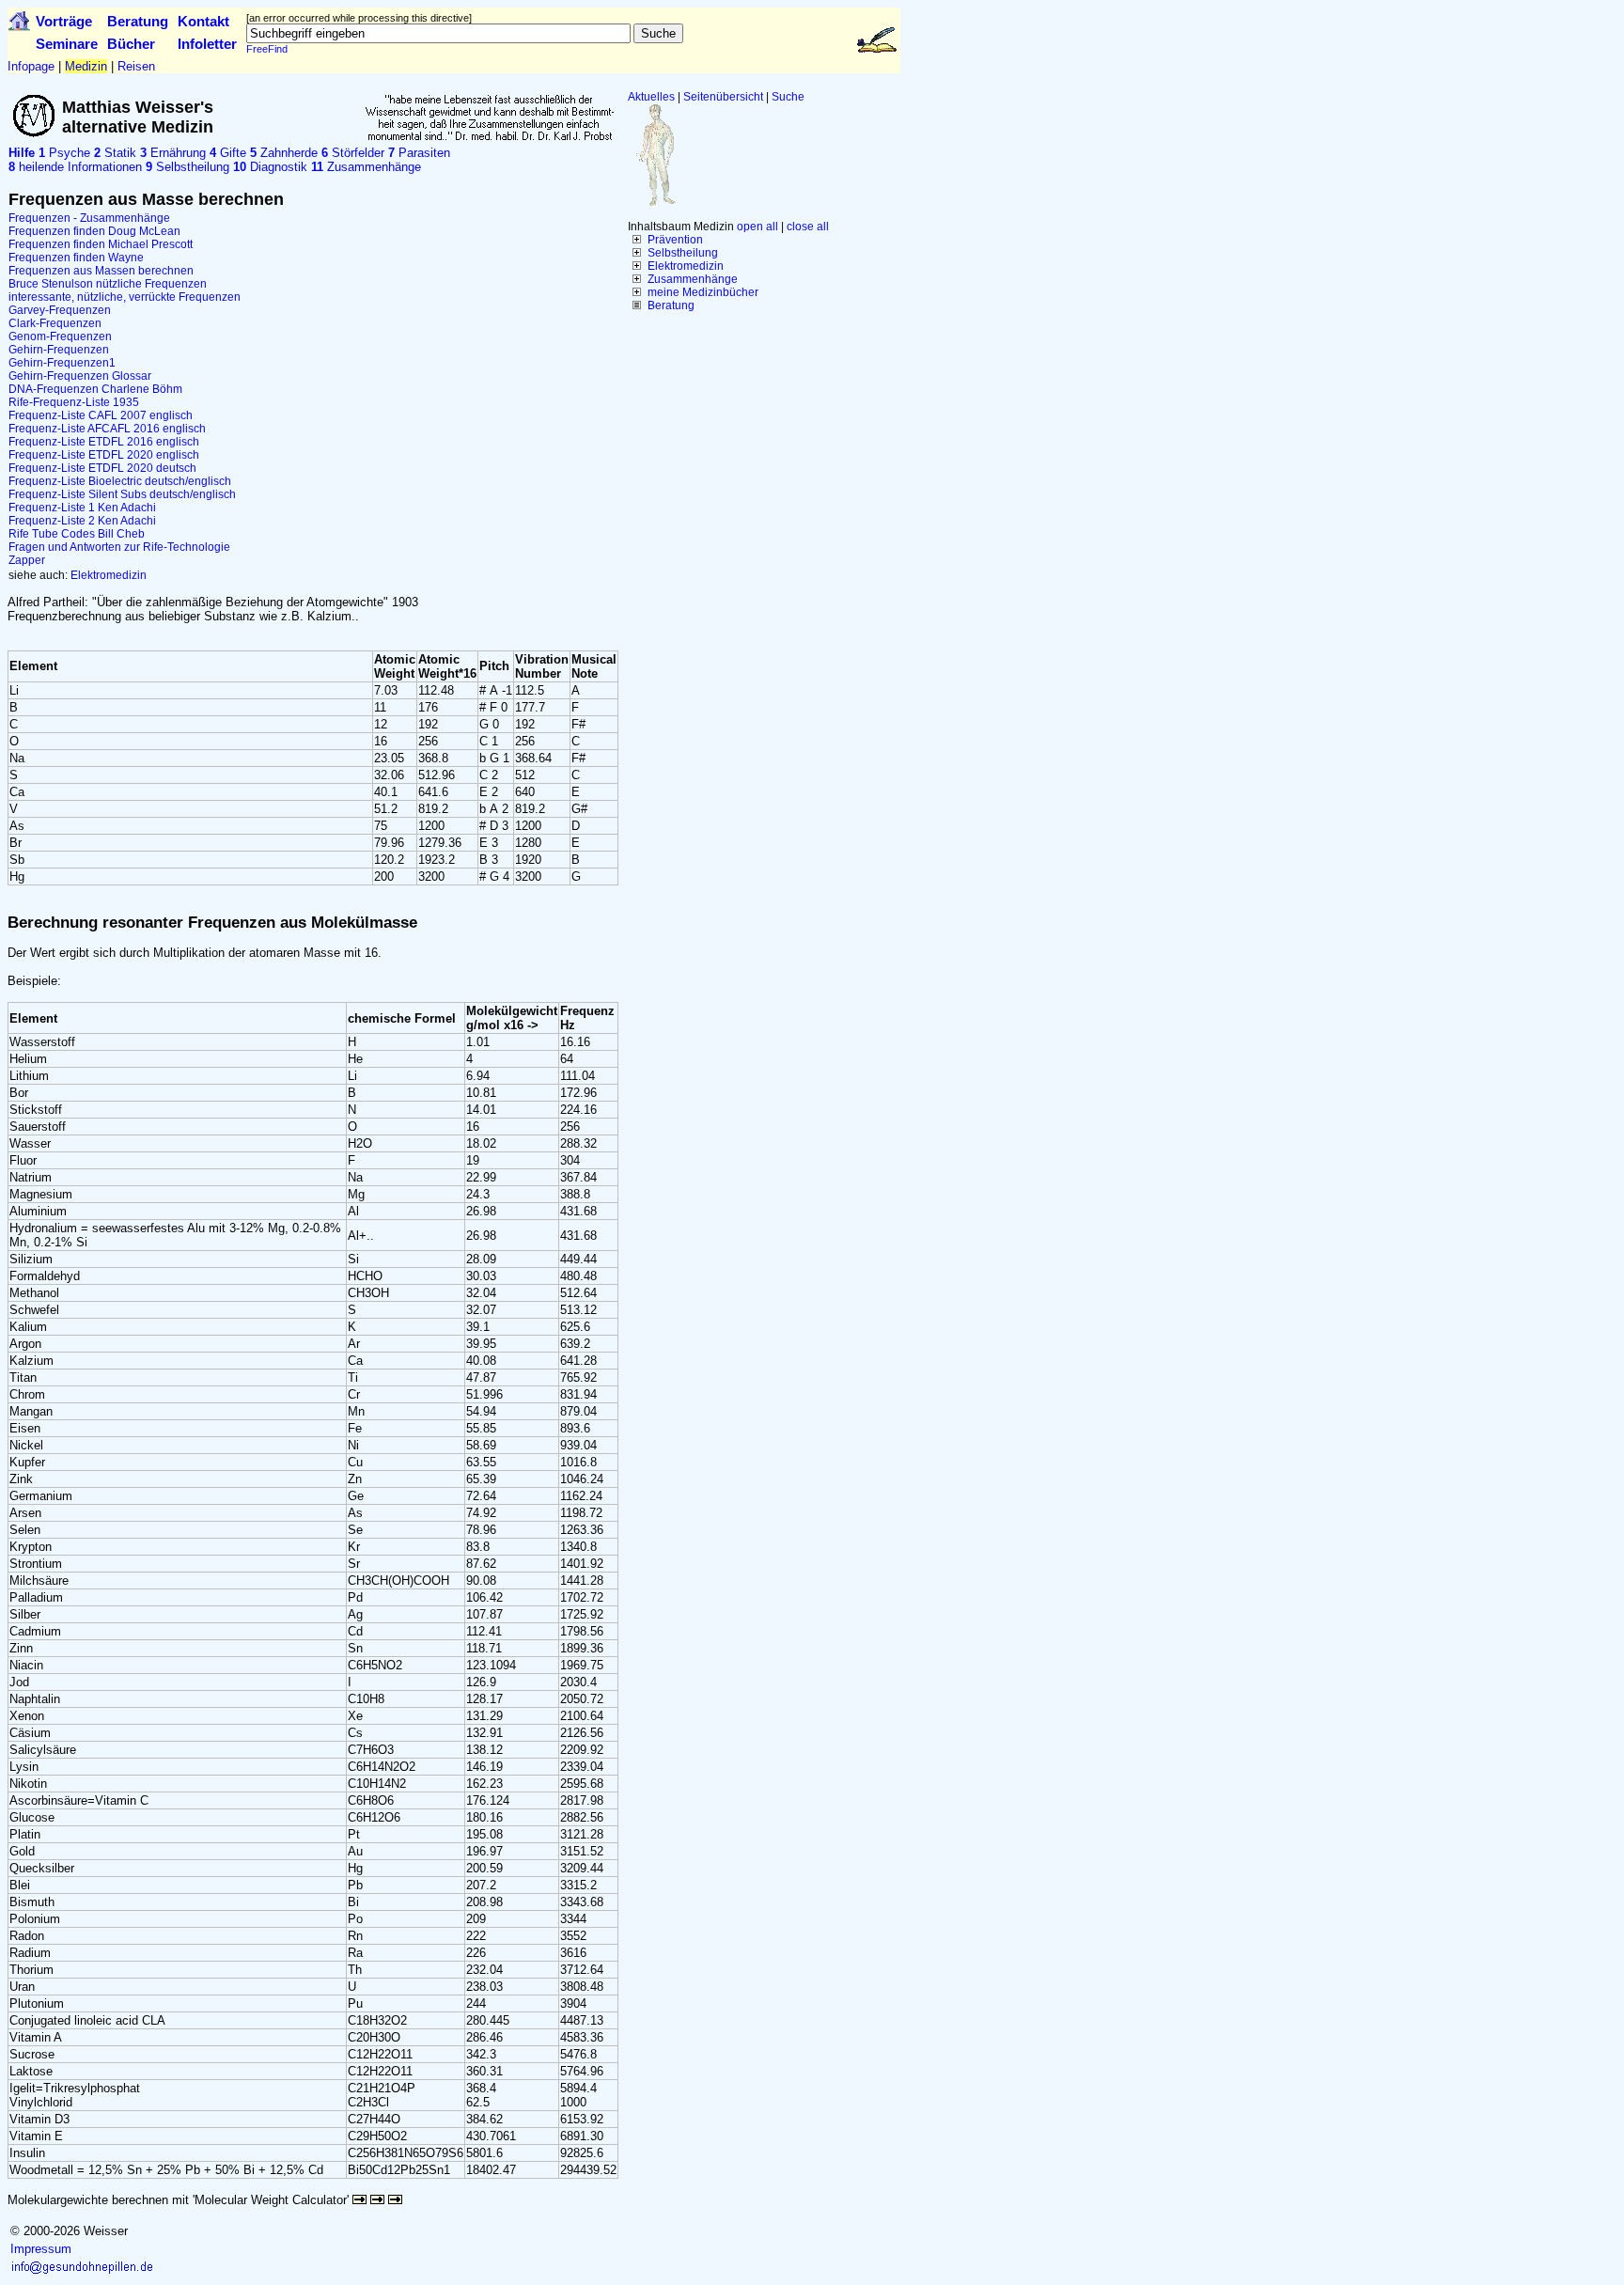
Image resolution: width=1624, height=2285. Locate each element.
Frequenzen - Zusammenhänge (89, 218)
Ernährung (173, 153)
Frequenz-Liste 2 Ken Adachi (82, 521)
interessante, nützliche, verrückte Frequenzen (125, 297)
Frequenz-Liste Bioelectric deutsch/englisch (120, 481)
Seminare (67, 44)
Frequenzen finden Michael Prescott (101, 244)
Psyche (64, 153)
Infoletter (207, 44)
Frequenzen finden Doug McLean (94, 231)
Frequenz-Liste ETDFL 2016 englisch (104, 442)
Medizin (86, 66)
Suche (788, 97)
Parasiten (419, 153)
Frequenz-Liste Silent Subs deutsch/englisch (122, 494)
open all (757, 227)
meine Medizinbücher (703, 292)
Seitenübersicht (723, 97)
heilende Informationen (75, 167)
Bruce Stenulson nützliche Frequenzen (108, 284)
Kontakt (203, 21)
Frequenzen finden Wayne (76, 258)
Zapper (27, 560)
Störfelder (353, 153)
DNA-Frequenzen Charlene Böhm (95, 389)
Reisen (136, 66)
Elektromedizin (686, 266)
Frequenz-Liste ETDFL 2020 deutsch (102, 468)
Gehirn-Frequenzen (59, 350)
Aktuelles (651, 97)
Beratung (138, 21)
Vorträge (64, 21)
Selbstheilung (683, 253)
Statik (115, 153)
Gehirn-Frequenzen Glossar (80, 376)
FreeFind (267, 49)
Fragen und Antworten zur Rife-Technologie (119, 547)
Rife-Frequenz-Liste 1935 (74, 402)
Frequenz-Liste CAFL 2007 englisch (101, 415)
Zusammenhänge (693, 279)
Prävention (675, 240)
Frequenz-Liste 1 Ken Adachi (82, 508)
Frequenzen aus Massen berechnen (101, 271)
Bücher (131, 44)
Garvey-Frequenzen (60, 310)
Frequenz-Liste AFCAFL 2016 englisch (107, 429)
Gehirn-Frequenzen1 (62, 363)
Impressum (41, 2249)
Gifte (228, 153)
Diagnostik (270, 167)
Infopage (31, 66)
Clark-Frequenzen (55, 323)
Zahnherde (284, 153)
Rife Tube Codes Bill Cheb (77, 534)
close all (808, 227)
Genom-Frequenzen (60, 336)
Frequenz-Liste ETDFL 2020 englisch (104, 455)
